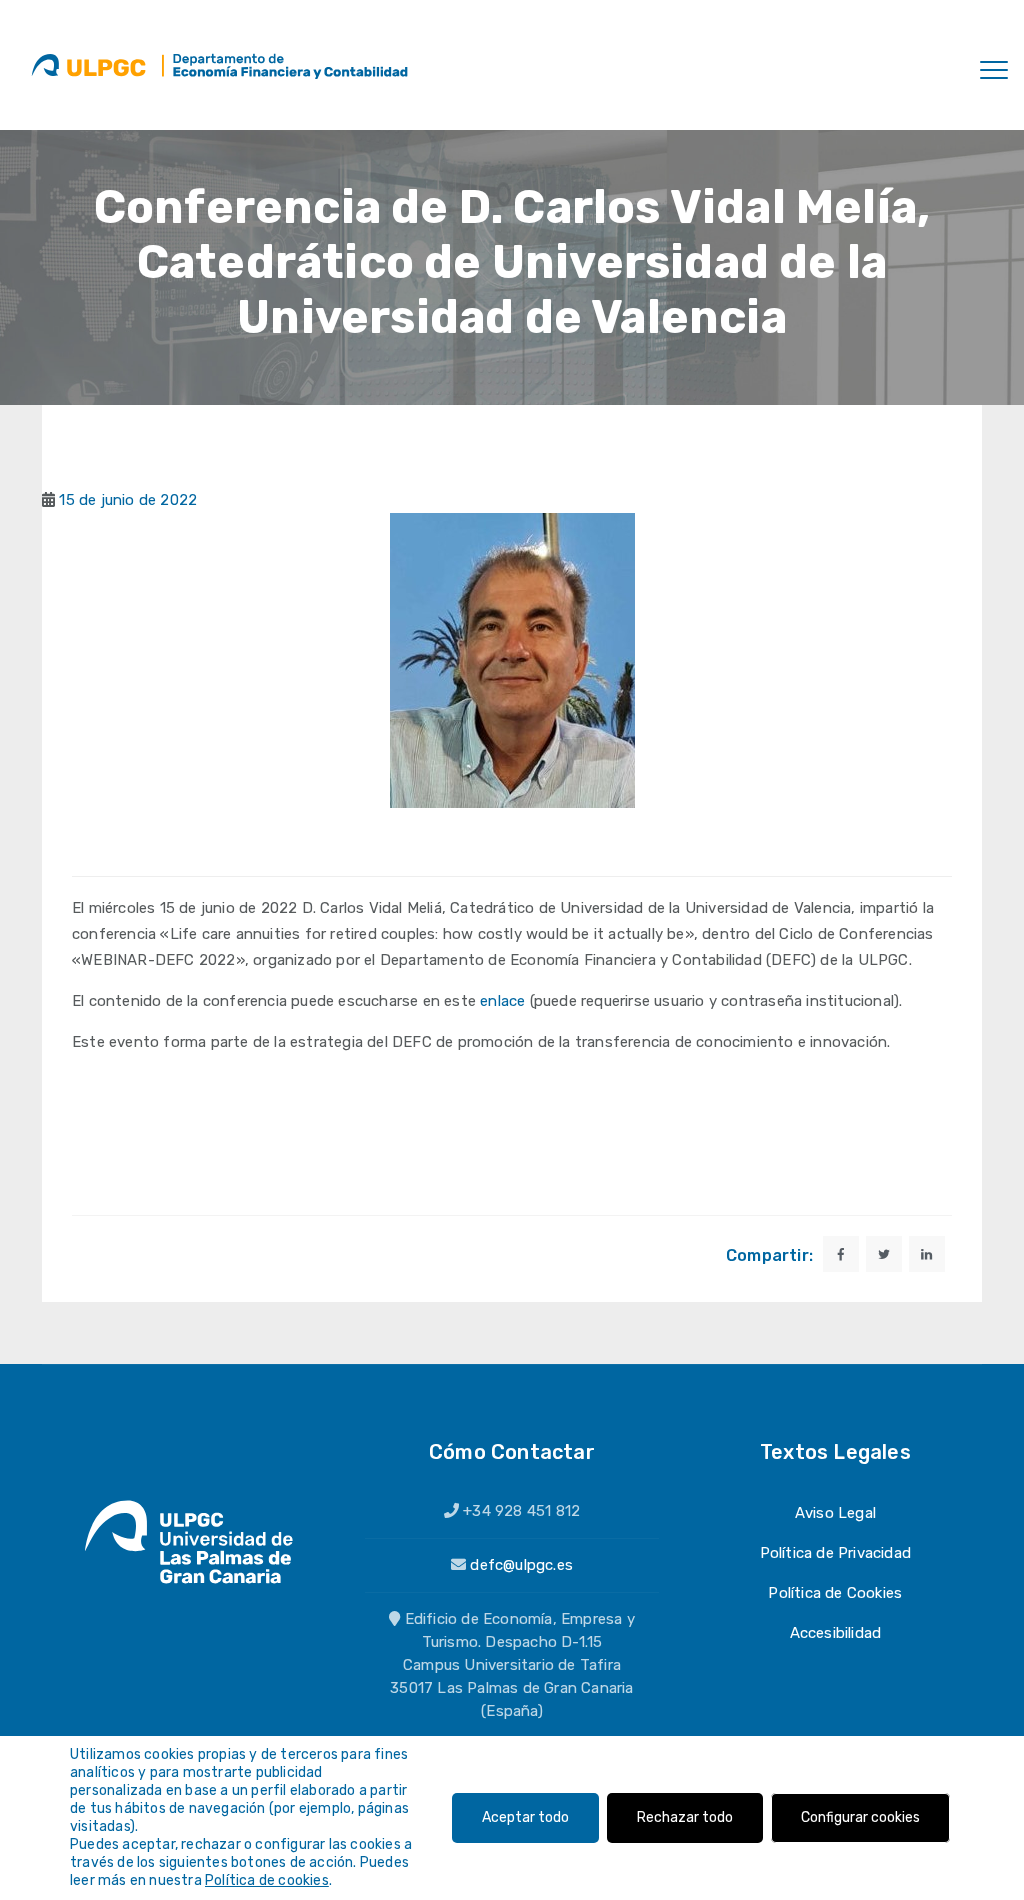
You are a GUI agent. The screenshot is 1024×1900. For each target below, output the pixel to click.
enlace (502, 1001)
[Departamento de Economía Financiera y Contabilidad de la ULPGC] (285, 65)
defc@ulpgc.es (521, 1565)
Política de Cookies (835, 1593)
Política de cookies (267, 1880)
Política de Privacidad (835, 1553)
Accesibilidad (836, 1633)
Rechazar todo (685, 1817)
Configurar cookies (860, 1817)
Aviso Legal (835, 1513)
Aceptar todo (525, 1817)
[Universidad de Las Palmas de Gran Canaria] (88, 65)
